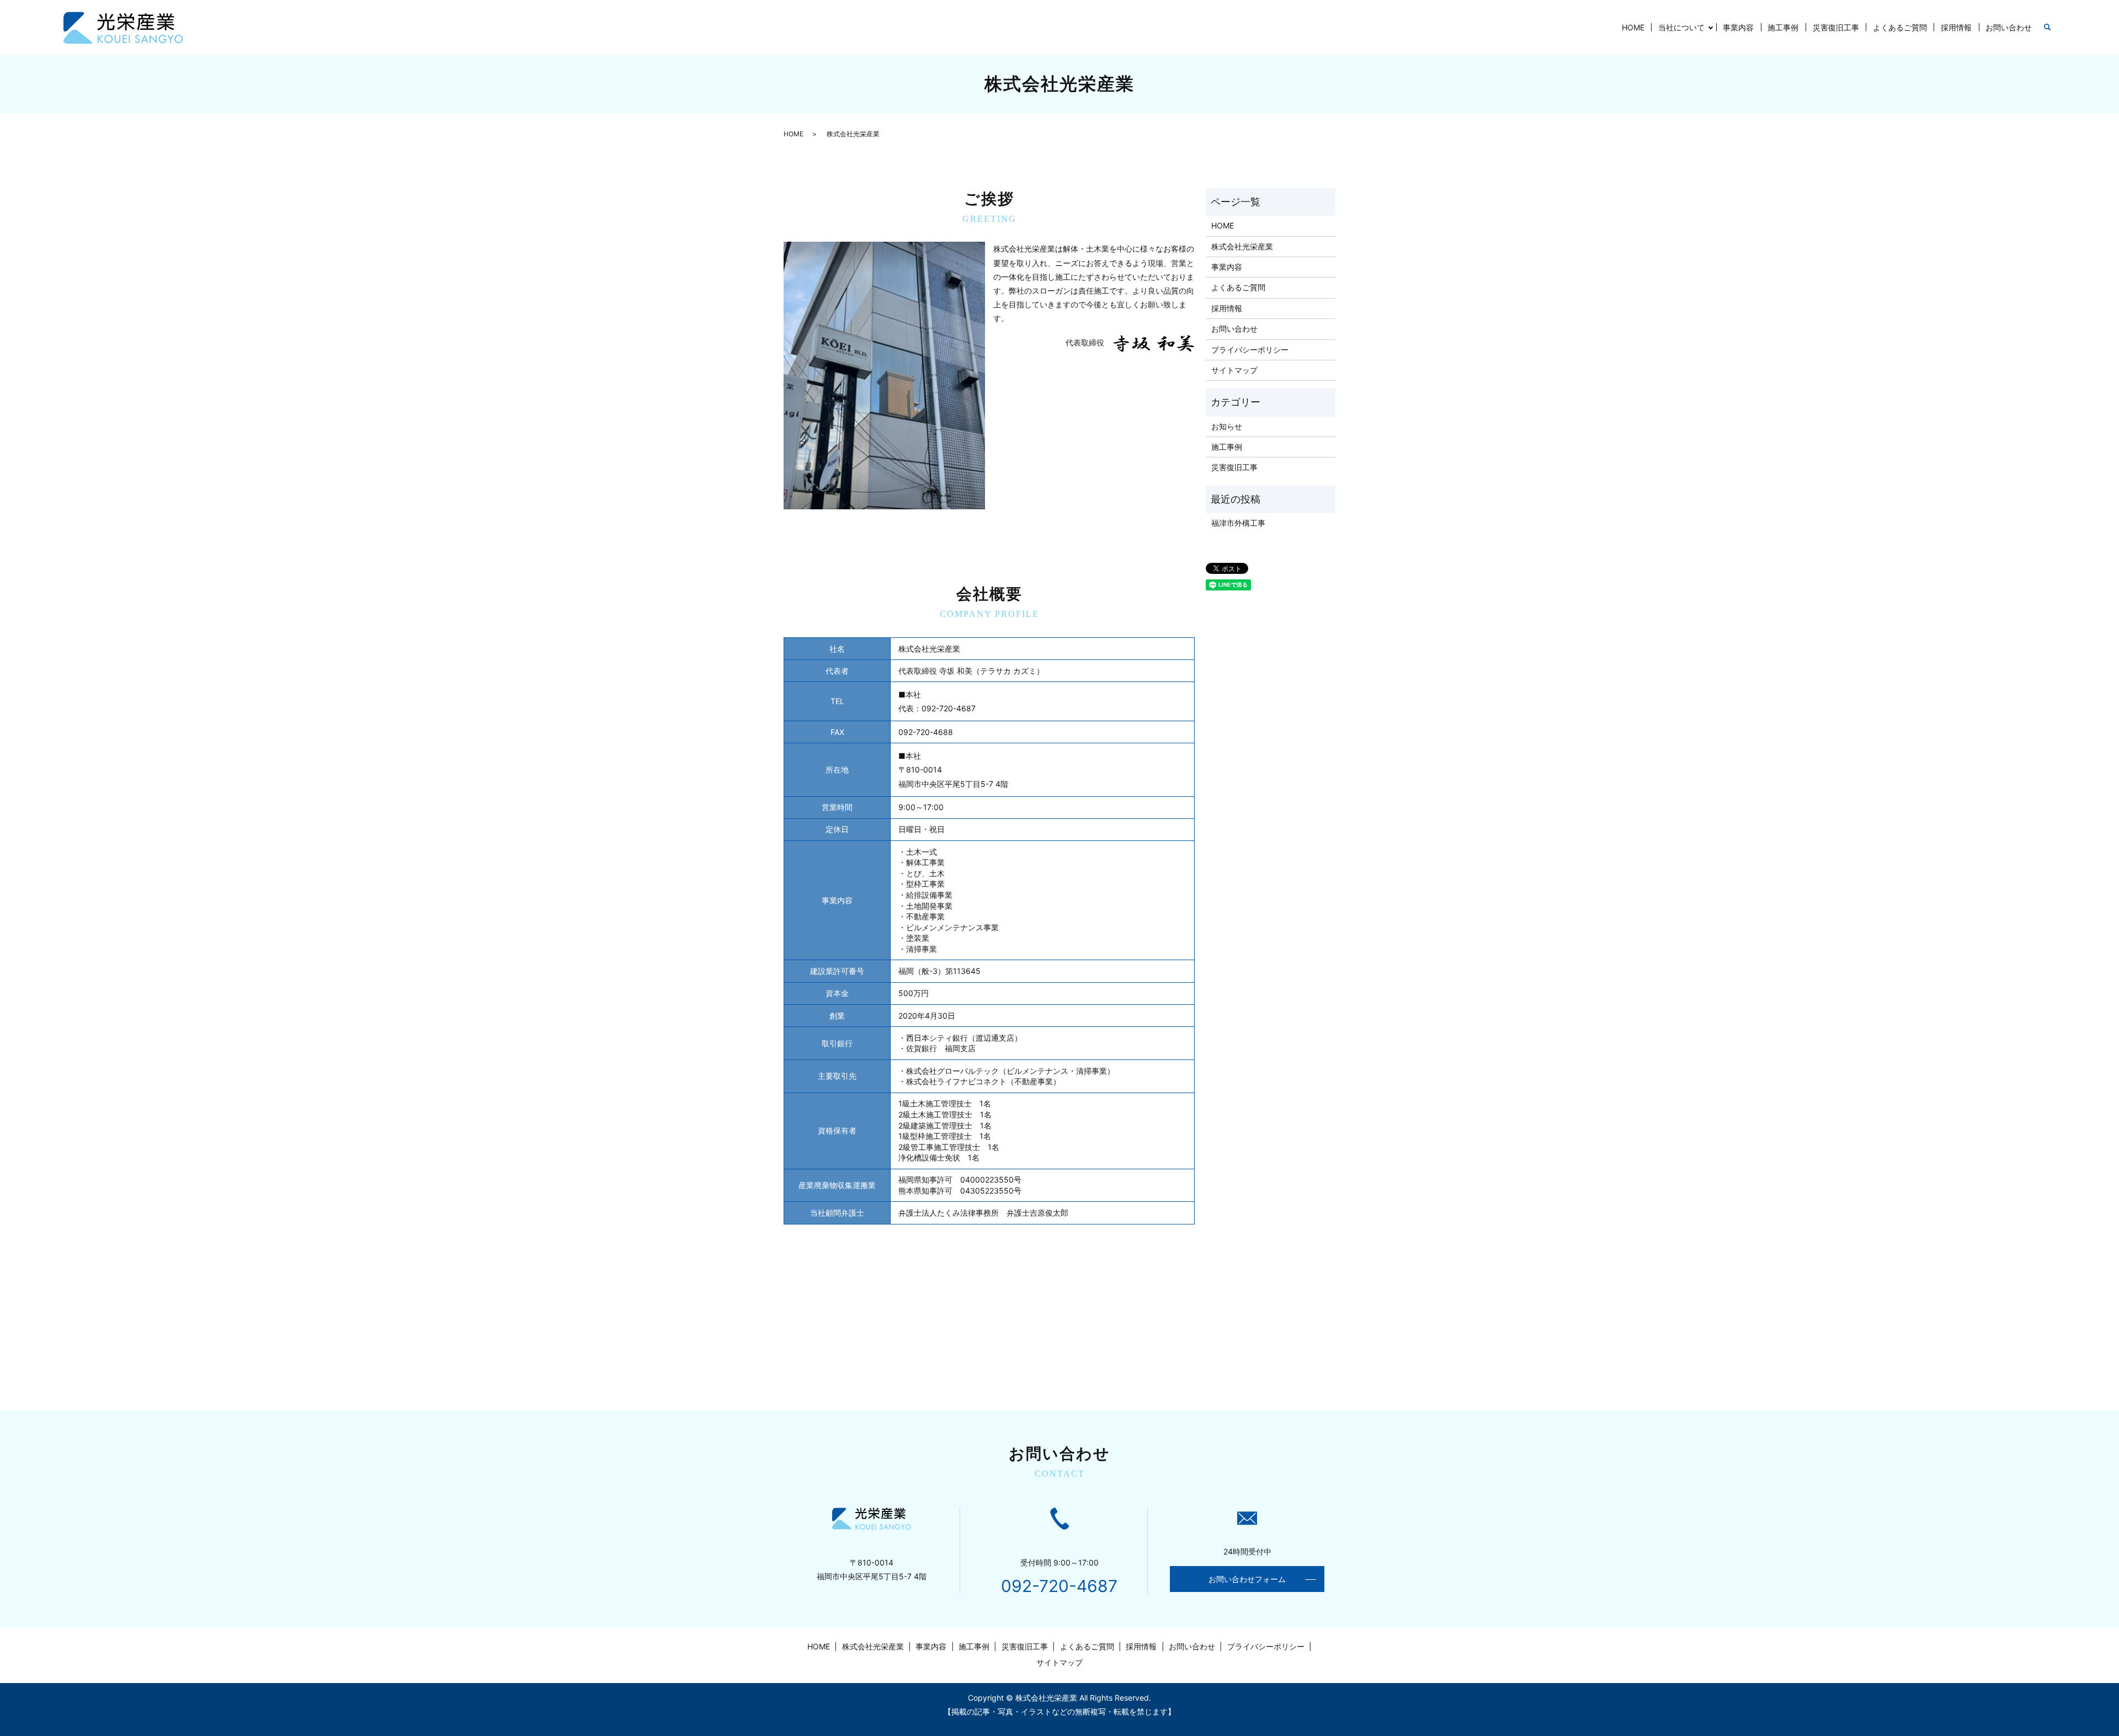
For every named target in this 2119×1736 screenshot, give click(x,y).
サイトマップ (1234, 370)
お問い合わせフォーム (1247, 1579)
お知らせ (1227, 426)
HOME (1633, 27)
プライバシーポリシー (1250, 350)
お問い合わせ (2009, 27)
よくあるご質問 (1900, 27)
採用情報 (1956, 27)
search (2047, 28)
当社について (1681, 27)
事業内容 (1738, 27)
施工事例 (1783, 27)
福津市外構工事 (1238, 523)
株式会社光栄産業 (1242, 246)
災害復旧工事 (1836, 27)
